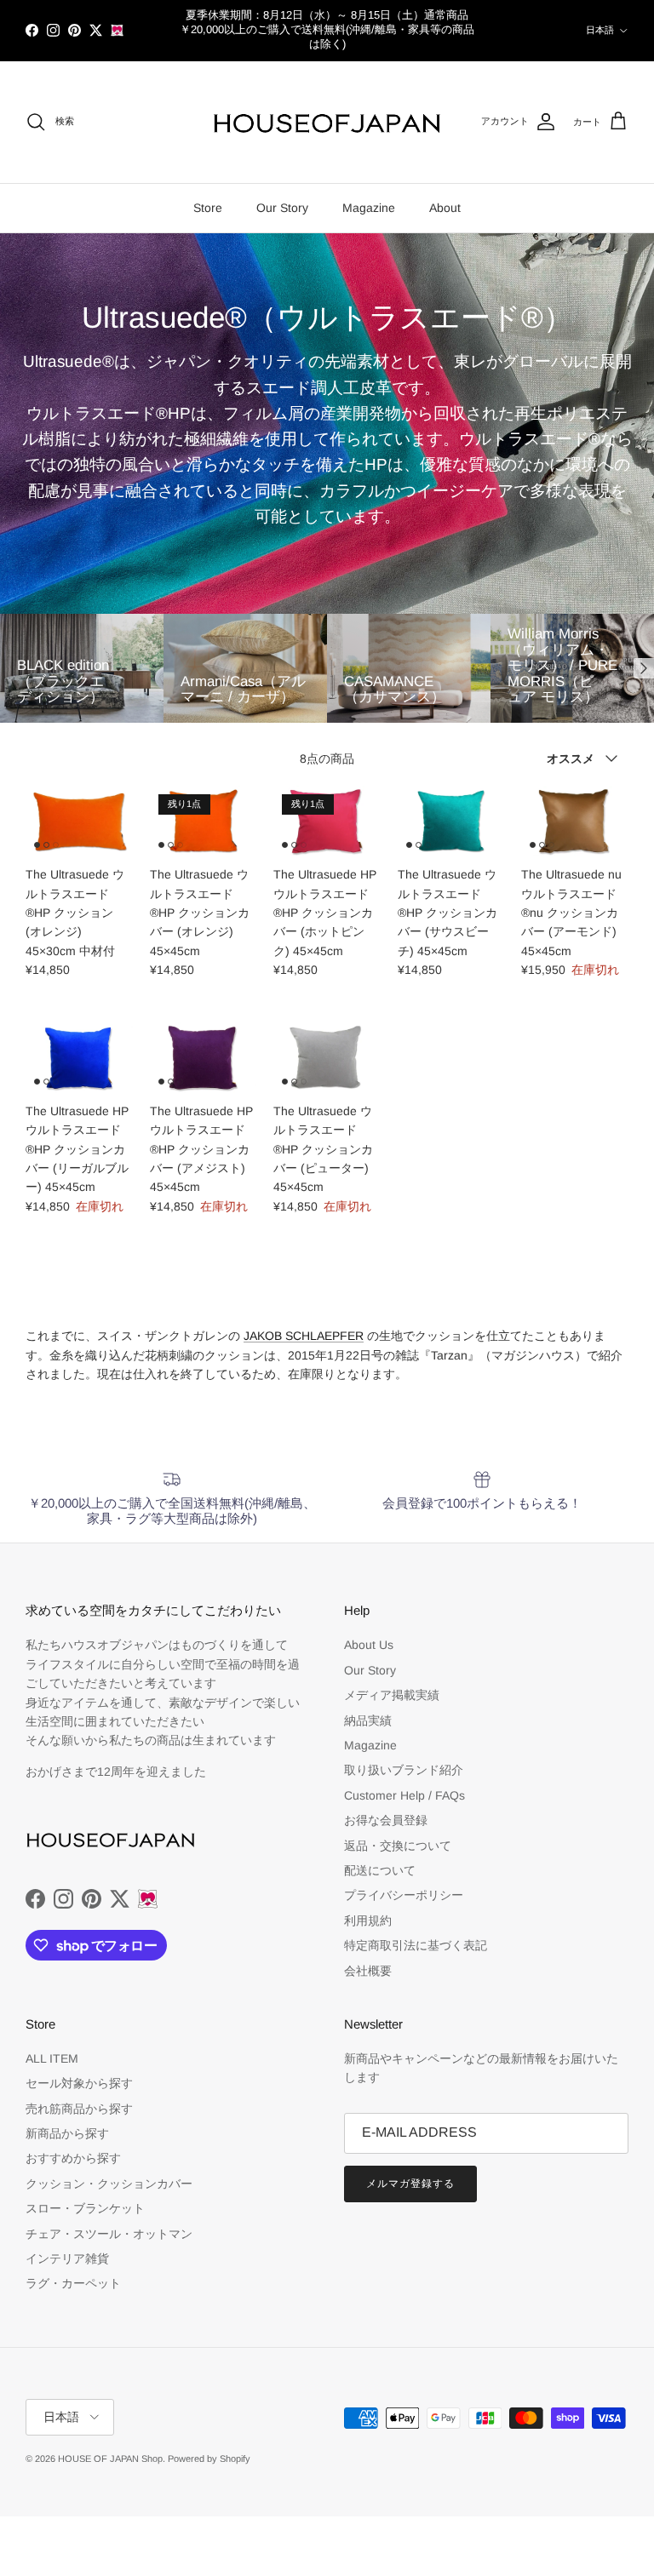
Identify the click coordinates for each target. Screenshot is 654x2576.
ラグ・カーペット (73, 2283)
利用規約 (368, 1921)
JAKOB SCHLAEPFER (304, 1336)
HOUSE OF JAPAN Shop (110, 2459)
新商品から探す (67, 2133)
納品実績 (368, 1720)
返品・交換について (398, 1846)
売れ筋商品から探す (79, 2109)
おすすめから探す (73, 2158)
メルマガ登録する (410, 2184)
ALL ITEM (52, 2058)
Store (208, 208)
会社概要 (368, 1971)
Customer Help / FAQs (404, 1795)
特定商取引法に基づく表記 (416, 1945)
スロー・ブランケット (85, 2208)
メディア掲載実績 (392, 1695)
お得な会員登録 (386, 1820)
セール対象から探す (79, 2083)
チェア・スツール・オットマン (109, 2234)
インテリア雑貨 (67, 2258)
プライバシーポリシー (404, 1895)
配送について (380, 1870)
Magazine (369, 208)
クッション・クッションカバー (109, 2184)
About (445, 208)
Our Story (282, 208)
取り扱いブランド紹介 (404, 1770)
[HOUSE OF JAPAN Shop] (327, 123)
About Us (369, 1645)
